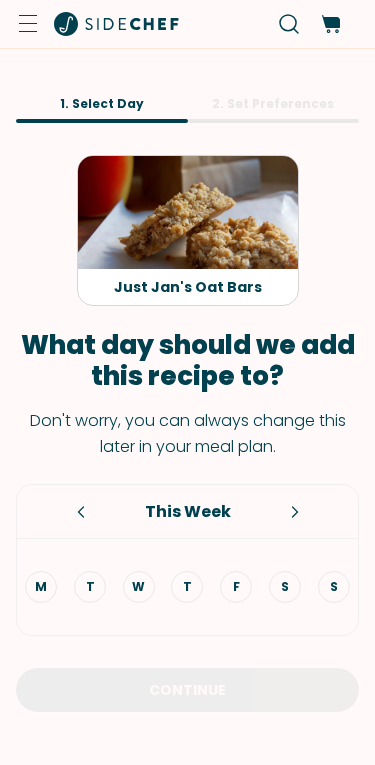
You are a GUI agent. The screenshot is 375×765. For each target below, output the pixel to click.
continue (187, 690)
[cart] (330, 24)
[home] (117, 24)
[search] (289, 24)
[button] (28, 24)
